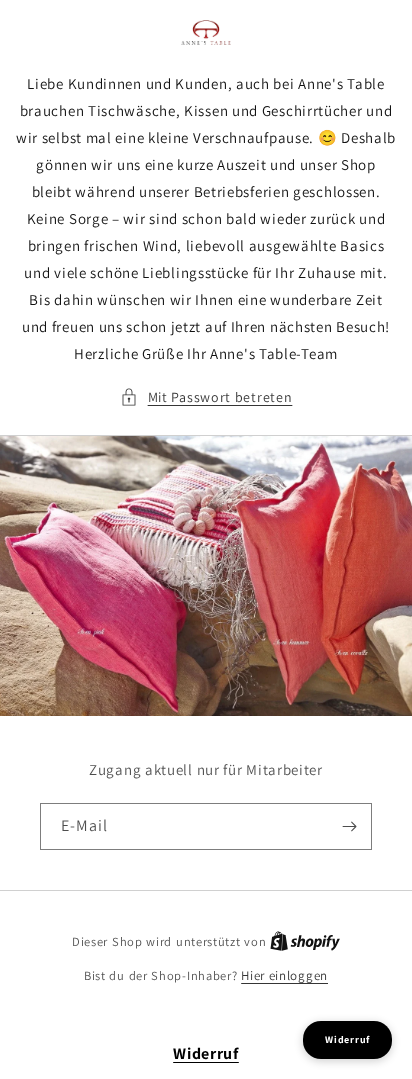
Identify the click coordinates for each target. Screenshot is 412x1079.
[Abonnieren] (349, 826)
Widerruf (206, 1053)
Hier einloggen (284, 975)
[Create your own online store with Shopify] (305, 941)
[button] (206, 397)
